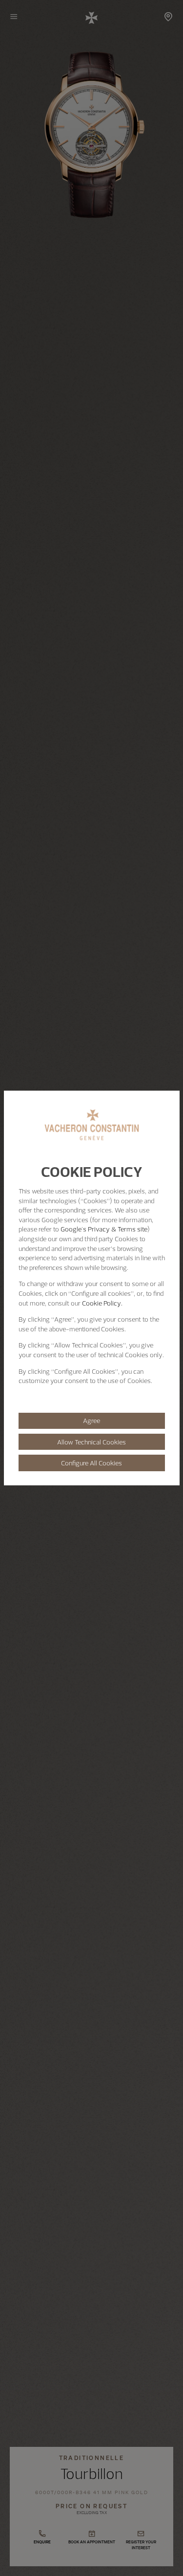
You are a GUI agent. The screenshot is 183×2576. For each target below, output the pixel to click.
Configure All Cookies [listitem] (91, 1463)
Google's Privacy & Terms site (104, 1229)
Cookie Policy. (102, 1303)
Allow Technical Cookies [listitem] (91, 1442)
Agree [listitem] (91, 1421)
